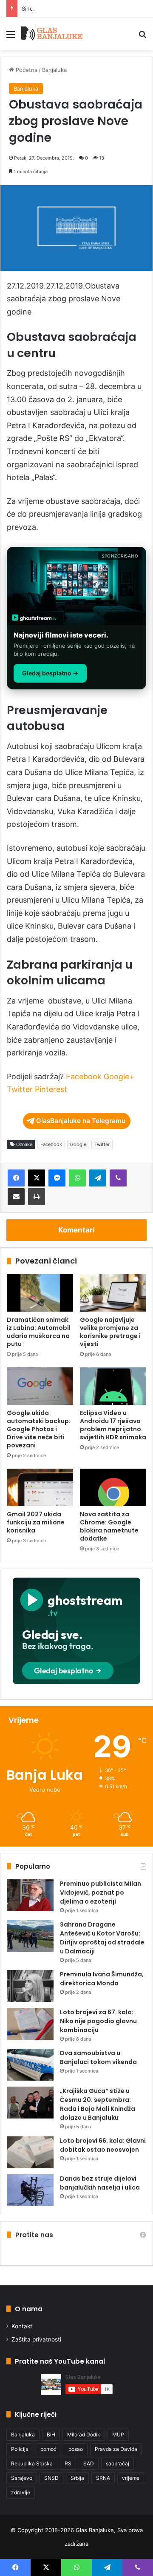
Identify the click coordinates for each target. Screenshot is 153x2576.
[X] (37, 1178)
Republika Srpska (32, 2463)
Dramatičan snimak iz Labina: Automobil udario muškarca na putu (39, 1332)
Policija (20, 2449)
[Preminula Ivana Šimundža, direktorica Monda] (30, 1986)
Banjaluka (54, 70)
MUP (118, 2434)
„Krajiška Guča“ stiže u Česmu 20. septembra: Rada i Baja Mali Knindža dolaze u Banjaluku (98, 2104)
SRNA (103, 2478)
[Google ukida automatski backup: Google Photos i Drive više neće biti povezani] (40, 1386)
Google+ (119, 1076)
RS (68, 2463)
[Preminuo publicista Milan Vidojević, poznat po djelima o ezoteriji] (30, 1895)
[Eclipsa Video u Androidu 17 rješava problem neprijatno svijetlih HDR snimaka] (113, 1386)
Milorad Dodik (84, 2434)
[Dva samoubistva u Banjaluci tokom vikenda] (30, 2065)
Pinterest (51, 1089)
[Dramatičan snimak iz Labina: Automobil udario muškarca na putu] (40, 1293)
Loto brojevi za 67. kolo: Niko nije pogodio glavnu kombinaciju (98, 2021)
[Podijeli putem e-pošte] (16, 1197)
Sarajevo (22, 2478)
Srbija (77, 2478)
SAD (89, 2463)
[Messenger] (57, 1178)
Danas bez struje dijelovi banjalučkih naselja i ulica (100, 2183)
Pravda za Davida (116, 2449)
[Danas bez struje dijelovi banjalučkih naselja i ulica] (30, 2190)
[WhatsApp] (77, 1178)
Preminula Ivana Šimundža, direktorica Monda (102, 1979)
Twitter (20, 1089)
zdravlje (21, 2492)
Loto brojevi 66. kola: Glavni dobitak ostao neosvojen (103, 2145)
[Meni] (11, 37)
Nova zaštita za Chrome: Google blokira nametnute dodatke (109, 1526)
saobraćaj (118, 2463)
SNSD (51, 2478)
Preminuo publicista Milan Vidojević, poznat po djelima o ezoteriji (101, 1893)
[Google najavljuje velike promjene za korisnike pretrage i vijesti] (113, 1293)
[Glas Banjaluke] (52, 34)
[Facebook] (16, 1178)
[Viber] (118, 1178)
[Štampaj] (37, 1197)
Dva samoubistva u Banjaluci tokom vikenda (98, 2057)
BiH (51, 2434)
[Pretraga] (142, 37)
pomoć (48, 2449)
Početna (26, 70)
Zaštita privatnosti (36, 2339)
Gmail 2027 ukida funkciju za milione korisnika (36, 1522)
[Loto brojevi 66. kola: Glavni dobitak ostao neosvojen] (30, 2152)
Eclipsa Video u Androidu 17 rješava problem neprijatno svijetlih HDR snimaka (113, 1425)
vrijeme (131, 2478)
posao (76, 2449)
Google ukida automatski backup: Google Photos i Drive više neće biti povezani (39, 1429)
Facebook (84, 1076)
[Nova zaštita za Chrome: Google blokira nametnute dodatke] (113, 1487)
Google (78, 1144)
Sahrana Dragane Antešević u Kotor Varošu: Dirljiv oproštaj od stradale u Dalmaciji (102, 1938)
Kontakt (22, 2326)
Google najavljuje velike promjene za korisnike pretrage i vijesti (110, 1332)
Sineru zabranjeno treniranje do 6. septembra (82, 9)
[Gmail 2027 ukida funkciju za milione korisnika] (40, 1487)
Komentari (76, 1230)
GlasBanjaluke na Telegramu (81, 1121)
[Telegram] (98, 1178)
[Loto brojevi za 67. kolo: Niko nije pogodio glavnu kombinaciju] (30, 2024)
